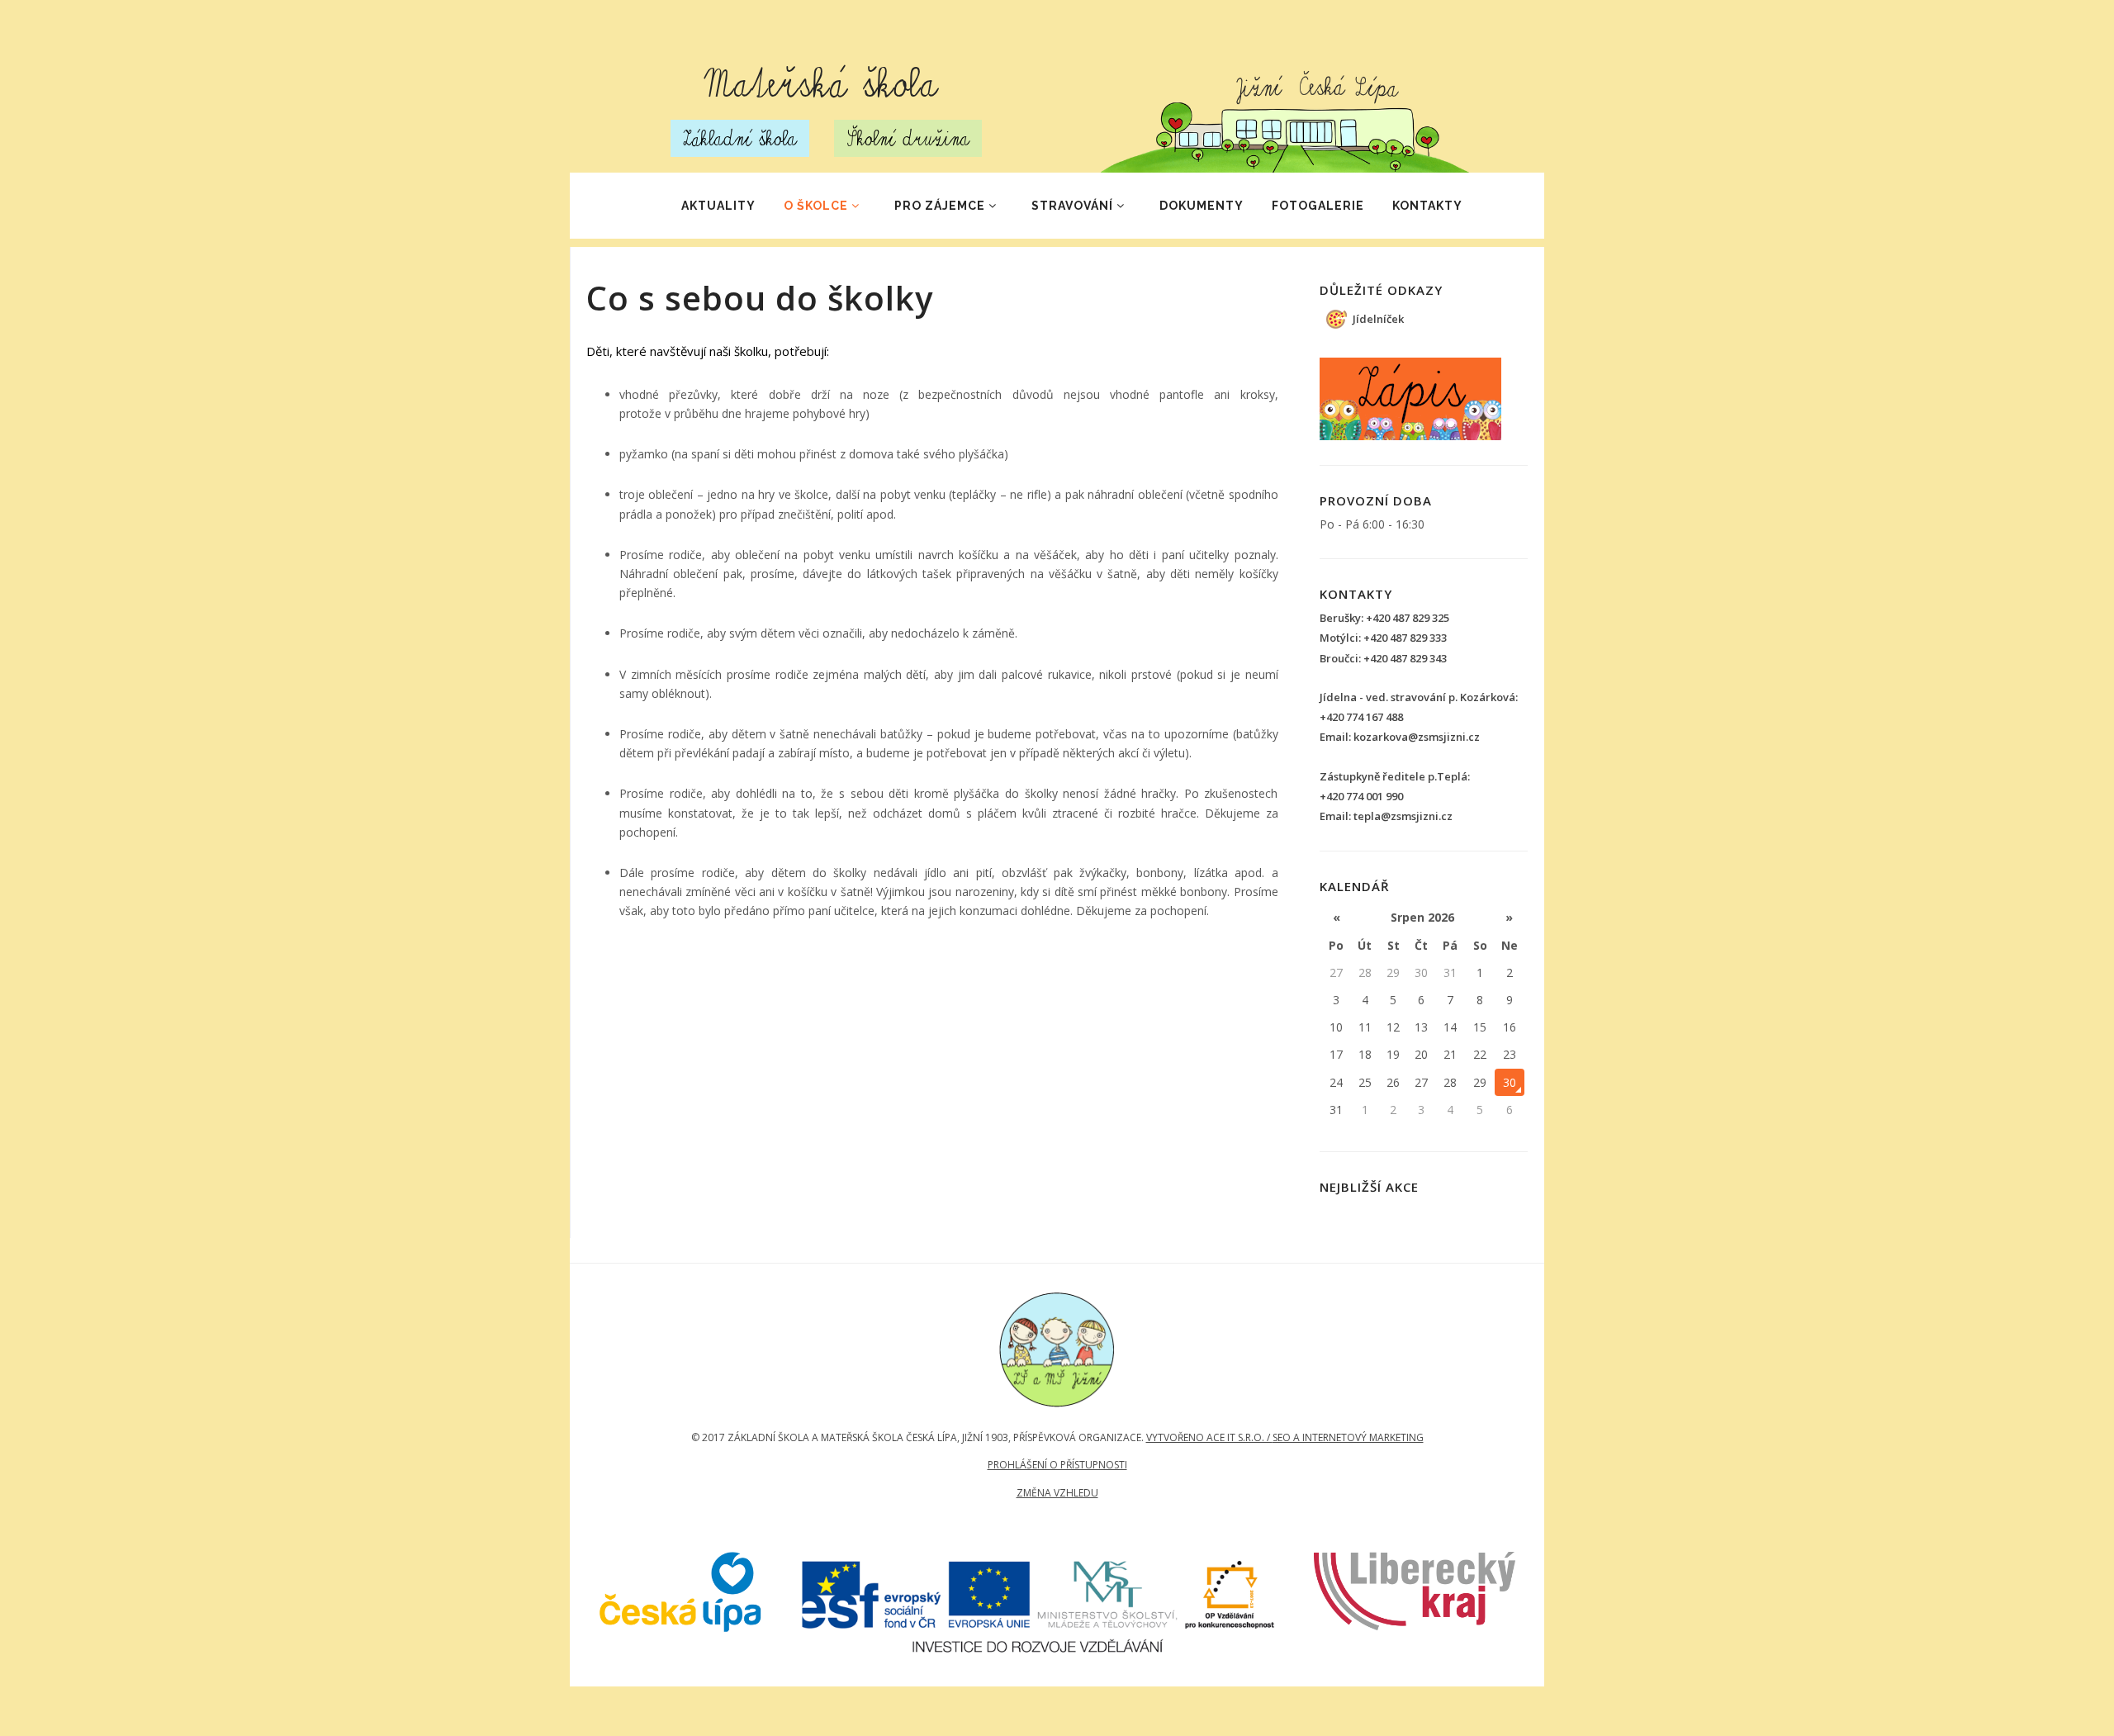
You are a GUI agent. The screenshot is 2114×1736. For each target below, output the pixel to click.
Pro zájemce (940, 206)
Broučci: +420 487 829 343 (1383, 658)
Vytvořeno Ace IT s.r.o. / (1209, 1437)
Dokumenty (1202, 206)
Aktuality (718, 206)
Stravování (1072, 206)
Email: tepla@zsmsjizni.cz (1386, 816)
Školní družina (908, 138)
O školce (816, 206)
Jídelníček (1378, 319)
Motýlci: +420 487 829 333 (1383, 638)
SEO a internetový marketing (1348, 1437)
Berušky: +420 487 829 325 (1384, 618)
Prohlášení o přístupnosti (1057, 1465)
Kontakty (1427, 206)
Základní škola (740, 138)
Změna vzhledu (1057, 1493)
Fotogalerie (1318, 206)
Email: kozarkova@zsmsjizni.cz (1400, 737)
